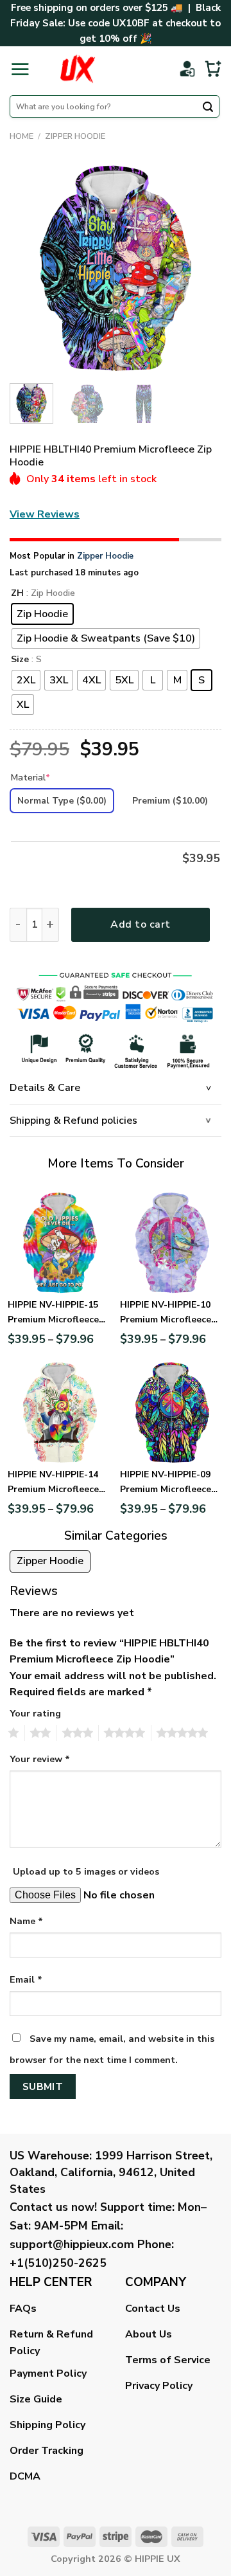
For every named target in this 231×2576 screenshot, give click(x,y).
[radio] (42, 614)
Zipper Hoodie (75, 136)
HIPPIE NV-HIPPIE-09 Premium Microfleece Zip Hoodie (166, 1482)
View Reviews (45, 514)
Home (21, 136)
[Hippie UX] (77, 69)
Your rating (35, 1713)
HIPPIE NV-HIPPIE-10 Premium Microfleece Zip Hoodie (166, 1313)
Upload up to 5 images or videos (86, 1871)
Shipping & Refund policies (73, 1121)
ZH (17, 594)
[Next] (201, 267)
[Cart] (213, 69)
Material (30, 778)
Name (26, 1921)
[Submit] (208, 108)
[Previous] (30, 267)
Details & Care (45, 1088)
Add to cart (140, 924)
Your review (40, 1759)
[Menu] (20, 69)
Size (20, 660)
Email (26, 1979)
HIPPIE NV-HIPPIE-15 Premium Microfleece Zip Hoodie (53, 1313)
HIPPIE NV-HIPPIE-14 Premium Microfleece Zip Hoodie (53, 1482)
